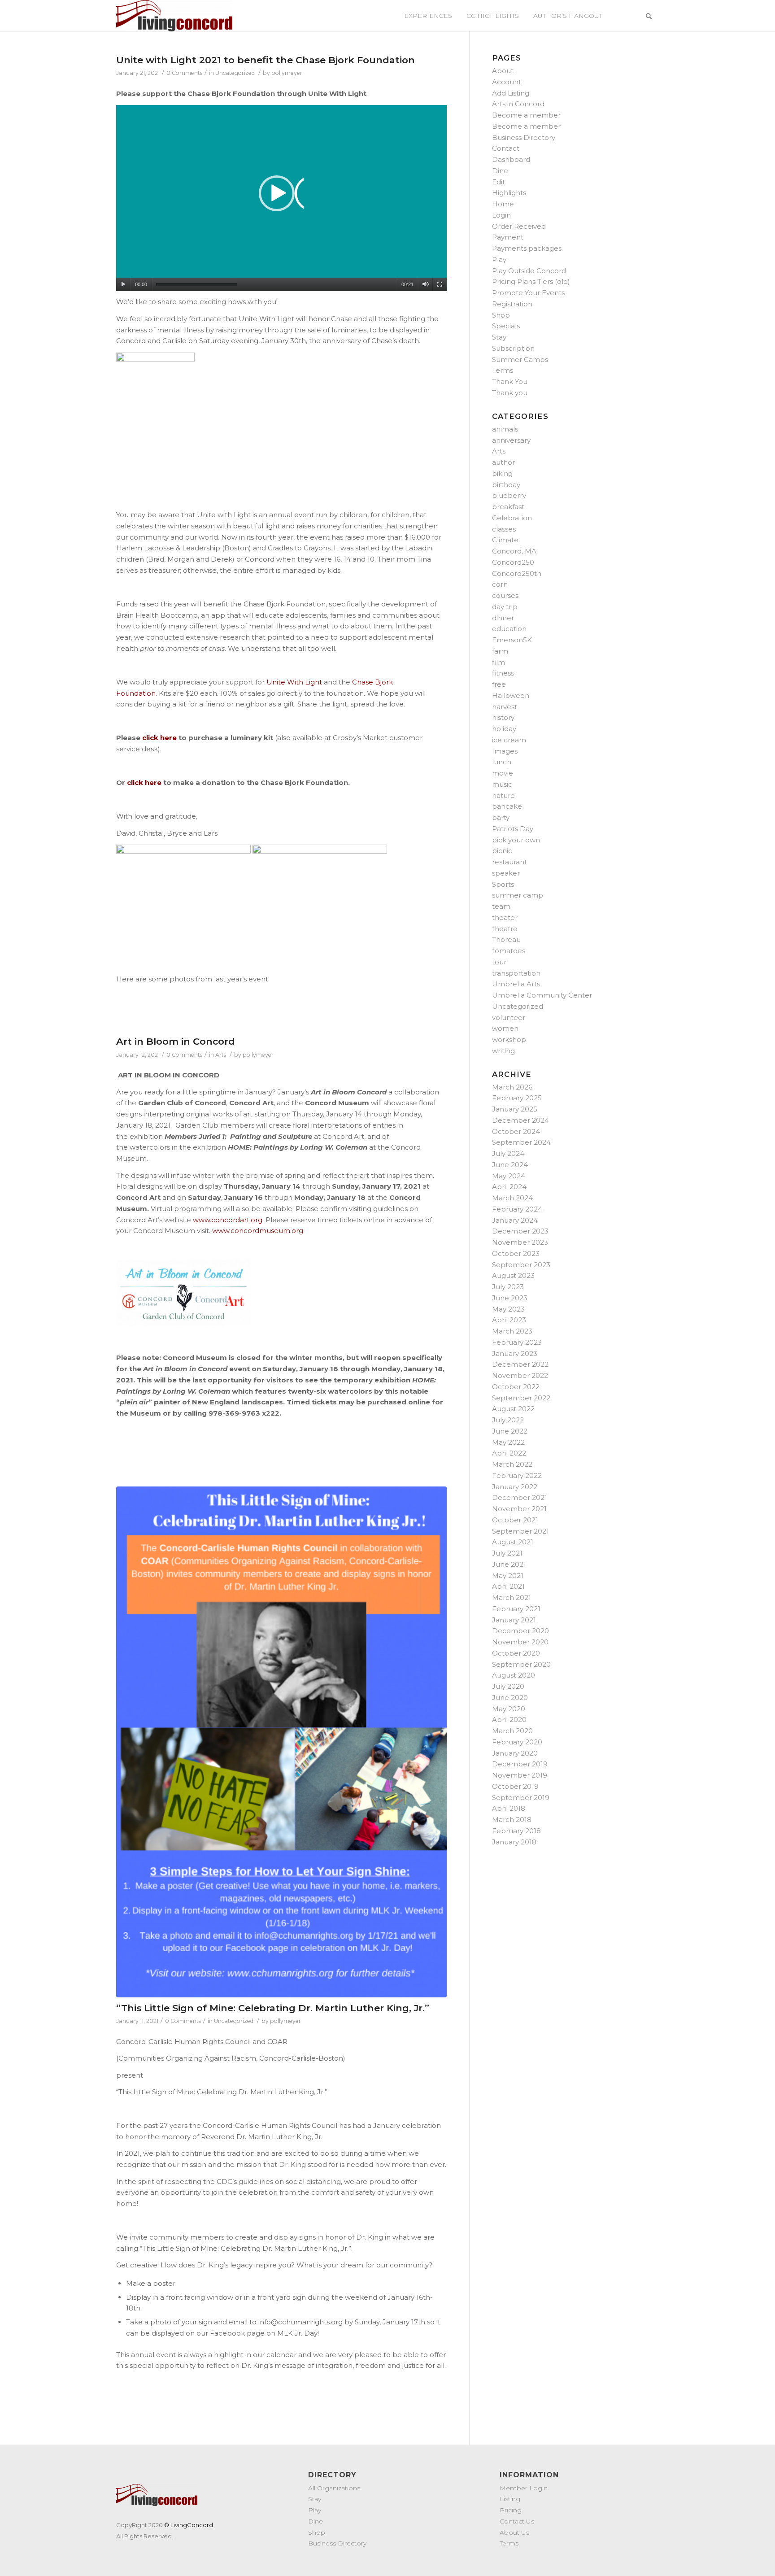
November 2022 (520, 1375)
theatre (505, 929)
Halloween (511, 695)
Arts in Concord (518, 104)
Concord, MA (514, 551)
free (499, 684)
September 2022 (521, 1398)
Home (503, 204)
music (502, 784)
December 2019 (520, 1764)
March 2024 (512, 1198)
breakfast (508, 507)
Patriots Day (513, 829)
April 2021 (508, 1586)
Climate (505, 540)
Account (507, 82)
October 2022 (516, 1387)
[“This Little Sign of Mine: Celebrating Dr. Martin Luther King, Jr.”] (281, 1742)
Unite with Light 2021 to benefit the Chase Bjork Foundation (266, 60)
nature (503, 795)
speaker (506, 873)
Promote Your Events (528, 293)
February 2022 (517, 1475)
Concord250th (517, 573)
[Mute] (425, 284)
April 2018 (509, 1808)
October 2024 (516, 1131)
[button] (281, 198)
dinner (503, 618)
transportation (516, 973)
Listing (510, 2499)
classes (504, 529)
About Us (514, 2532)
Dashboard (511, 159)
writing (503, 1051)
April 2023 (509, 1320)
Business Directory (524, 137)
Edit (499, 182)
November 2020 (520, 1642)
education (509, 629)
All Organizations (334, 2488)
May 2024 (509, 1176)
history (503, 717)
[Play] (123, 284)
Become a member (526, 115)
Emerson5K (512, 640)
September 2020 (521, 1664)
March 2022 (512, 1464)
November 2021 (519, 1509)
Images (505, 751)
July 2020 (508, 1686)
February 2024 (517, 1209)
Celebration (512, 518)
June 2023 (510, 1298)
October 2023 (516, 1253)
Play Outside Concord (529, 271)
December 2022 (520, 1364)
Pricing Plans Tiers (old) (531, 281)
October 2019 (515, 1786)
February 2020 (517, 1742)
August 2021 (513, 1542)
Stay (499, 337)
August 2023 (513, 1275)
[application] (281, 198)
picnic (502, 851)
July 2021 (507, 1553)
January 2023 (515, 1353)
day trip (505, 607)
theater (505, 918)
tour (499, 962)
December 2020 (520, 1631)
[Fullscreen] (440, 284)
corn (500, 584)
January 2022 (515, 1487)
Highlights (509, 193)
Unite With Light (294, 682)
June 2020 (510, 1698)
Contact (506, 148)
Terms (503, 370)
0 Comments (184, 73)
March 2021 (512, 1597)
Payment (508, 237)
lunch (502, 762)
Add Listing (511, 93)
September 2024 (521, 1142)
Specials (506, 326)
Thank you (510, 393)
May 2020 (509, 1709)
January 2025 (515, 1109)
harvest (505, 707)
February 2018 (516, 1831)
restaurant (509, 862)
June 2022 (510, 1431)
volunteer (509, 1018)
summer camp (518, 895)
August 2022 (513, 1409)
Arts (221, 1055)
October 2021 (515, 1520)
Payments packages (527, 248)
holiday (504, 729)
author (503, 462)
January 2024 (515, 1220)
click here (144, 782)
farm (500, 651)
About (503, 71)
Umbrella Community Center (542, 995)
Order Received (519, 226)
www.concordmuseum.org (258, 1231)
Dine (500, 171)
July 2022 (508, 1420)
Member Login (524, 2488)
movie (503, 773)
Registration (512, 304)
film (499, 662)
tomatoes (509, 951)
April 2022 (509, 1453)
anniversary (511, 440)
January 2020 (515, 1753)
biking (502, 473)
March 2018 (512, 1820)
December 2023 (520, 1231)
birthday (506, 485)
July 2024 (508, 1153)
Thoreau (506, 939)
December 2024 (520, 1120)
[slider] (196, 285)
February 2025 (517, 1098)
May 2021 (508, 1576)
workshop (509, 1040)
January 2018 (514, 1842)
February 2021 (516, 1609)
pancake (507, 806)
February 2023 (517, 1342)
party (501, 817)
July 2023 (508, 1287)
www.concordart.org (228, 1220)
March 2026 (512, 1087)
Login (501, 215)
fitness (503, 673)
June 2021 (509, 1564)
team (501, 906)
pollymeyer (287, 73)
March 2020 (512, 1731)
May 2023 (508, 1309)
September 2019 (521, 1798)
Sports (503, 884)
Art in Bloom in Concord (176, 1041)
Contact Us (517, 2521)
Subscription (513, 348)
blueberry (509, 495)
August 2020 (514, 1675)
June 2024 (510, 1165)
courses (505, 595)
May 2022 (508, 1442)
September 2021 (520, 1531)
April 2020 (509, 1720)
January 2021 (514, 1620)
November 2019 (520, 1775)
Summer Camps (520, 360)
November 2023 (520, 1242)
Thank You (510, 381)
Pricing (511, 2510)
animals (505, 429)
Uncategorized (235, 73)
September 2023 (521, 1265)
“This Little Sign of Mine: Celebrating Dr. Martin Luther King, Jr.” (273, 2008)
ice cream (509, 740)
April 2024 (509, 1187)
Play (499, 259)
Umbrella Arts (516, 984)
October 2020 (516, 1653)
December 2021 (520, 1497)
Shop (501, 315)
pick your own (516, 840)
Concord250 (513, 562)
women (505, 1028)
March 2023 (512, 1331)
